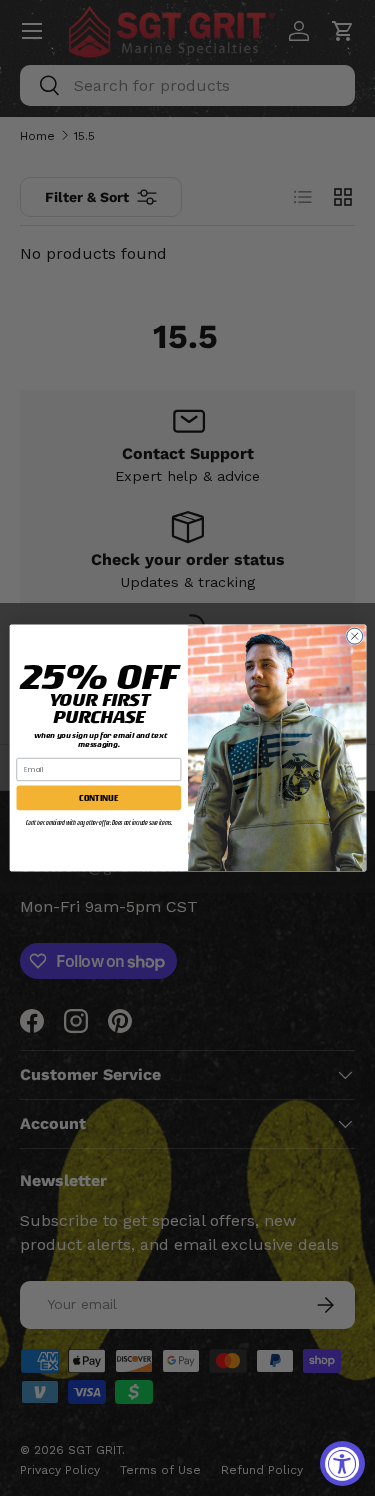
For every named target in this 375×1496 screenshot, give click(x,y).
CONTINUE (98, 798)
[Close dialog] (354, 636)
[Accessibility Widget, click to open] (342, 1463)
